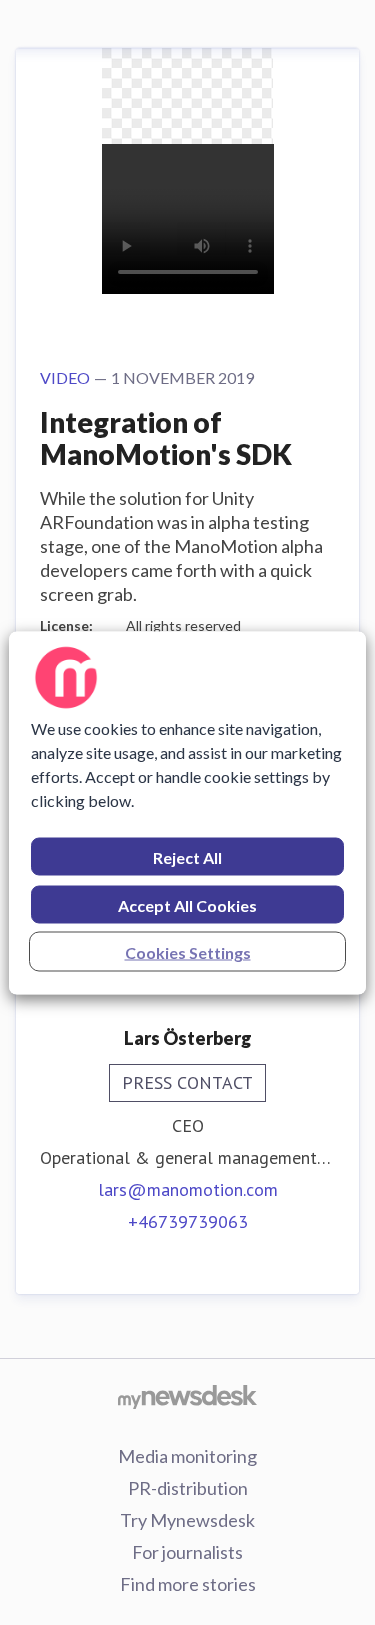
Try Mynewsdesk (187, 1520)
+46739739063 (188, 1221)
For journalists (187, 1552)
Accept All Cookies (187, 904)
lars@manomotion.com (188, 1189)
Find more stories (188, 1584)
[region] (187, 812)
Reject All (187, 856)
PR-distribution (188, 1488)
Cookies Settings (188, 951)
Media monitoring (187, 1456)
